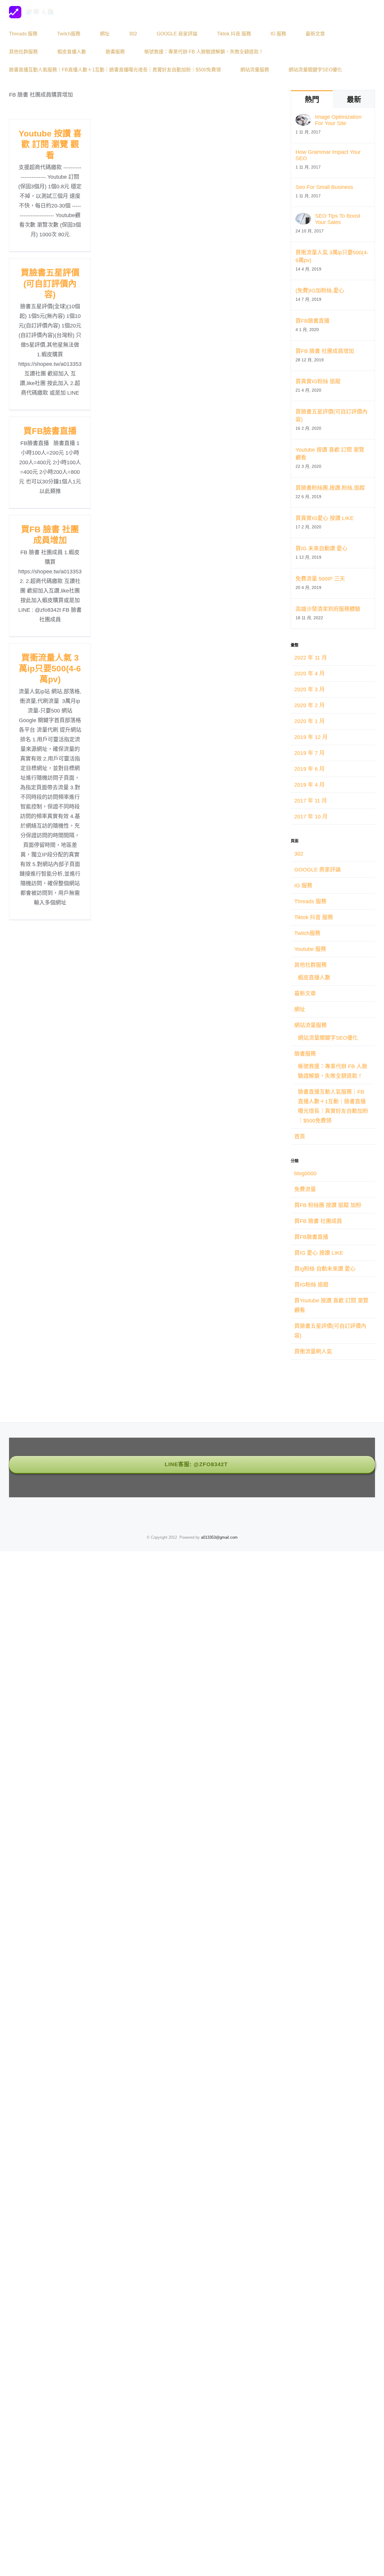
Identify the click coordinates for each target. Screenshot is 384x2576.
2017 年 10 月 (311, 817)
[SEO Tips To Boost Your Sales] (303, 218)
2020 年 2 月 (309, 705)
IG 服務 (303, 886)
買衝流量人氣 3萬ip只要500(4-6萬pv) (50, 669)
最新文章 (305, 994)
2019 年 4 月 (309, 785)
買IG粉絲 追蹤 (311, 1285)
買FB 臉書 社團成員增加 (325, 351)
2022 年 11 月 (311, 658)
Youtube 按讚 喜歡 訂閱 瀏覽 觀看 (50, 145)
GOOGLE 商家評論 (318, 870)
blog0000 (305, 1173)
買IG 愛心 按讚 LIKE (319, 1253)
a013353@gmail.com (219, 1537)
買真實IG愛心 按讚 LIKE (325, 518)
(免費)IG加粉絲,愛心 (320, 291)
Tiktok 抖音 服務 (314, 917)
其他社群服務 (310, 965)
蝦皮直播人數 (314, 978)
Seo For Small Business (324, 187)
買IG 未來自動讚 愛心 (321, 548)
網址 (300, 1009)
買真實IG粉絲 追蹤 (318, 381)
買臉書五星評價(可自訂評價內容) (50, 284)
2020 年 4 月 (309, 674)
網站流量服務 (310, 1025)
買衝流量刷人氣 (313, 1352)
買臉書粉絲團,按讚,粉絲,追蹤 (330, 488)
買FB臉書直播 (50, 431)
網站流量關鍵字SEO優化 (328, 1038)
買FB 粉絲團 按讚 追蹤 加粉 (328, 1205)
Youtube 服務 (310, 949)
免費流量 (305, 1189)
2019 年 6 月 (309, 769)
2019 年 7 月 (309, 753)
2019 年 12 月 (311, 737)
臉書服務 (305, 1054)
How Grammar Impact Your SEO (328, 155)
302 (299, 854)
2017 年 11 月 (311, 801)
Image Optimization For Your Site (338, 120)
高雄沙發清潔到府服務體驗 (328, 609)
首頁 (300, 1137)
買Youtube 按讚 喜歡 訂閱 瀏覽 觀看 (331, 1305)
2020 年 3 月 (309, 689)
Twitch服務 (307, 933)
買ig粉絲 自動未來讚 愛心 (325, 1269)
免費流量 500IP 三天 (320, 579)
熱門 (312, 99)
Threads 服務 (310, 901)
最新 (354, 99)
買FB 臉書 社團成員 (318, 1221)
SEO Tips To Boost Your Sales (338, 219)
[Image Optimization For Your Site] (303, 119)
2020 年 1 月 (309, 721)
